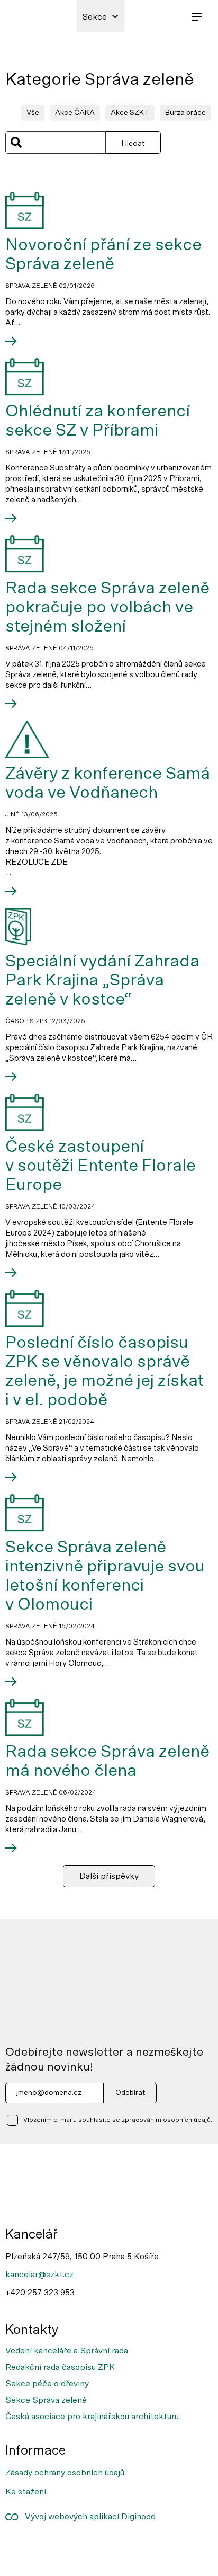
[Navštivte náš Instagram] (54, 2546)
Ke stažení (26, 2491)
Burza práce (185, 113)
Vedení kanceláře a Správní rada (67, 2350)
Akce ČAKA (75, 113)
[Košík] (173, 16)
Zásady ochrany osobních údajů (65, 2473)
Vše (33, 113)
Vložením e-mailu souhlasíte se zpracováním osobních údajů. (118, 2120)
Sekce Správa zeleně (46, 2400)
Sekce (94, 17)
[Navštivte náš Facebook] (20, 2546)
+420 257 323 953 (40, 2292)
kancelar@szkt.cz (39, 2274)
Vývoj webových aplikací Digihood (87, 2517)
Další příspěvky (109, 1876)
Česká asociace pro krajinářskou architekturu (92, 2417)
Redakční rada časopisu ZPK (60, 2367)
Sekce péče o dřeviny (47, 2384)
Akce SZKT (130, 113)
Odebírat (130, 2093)
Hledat (133, 143)
